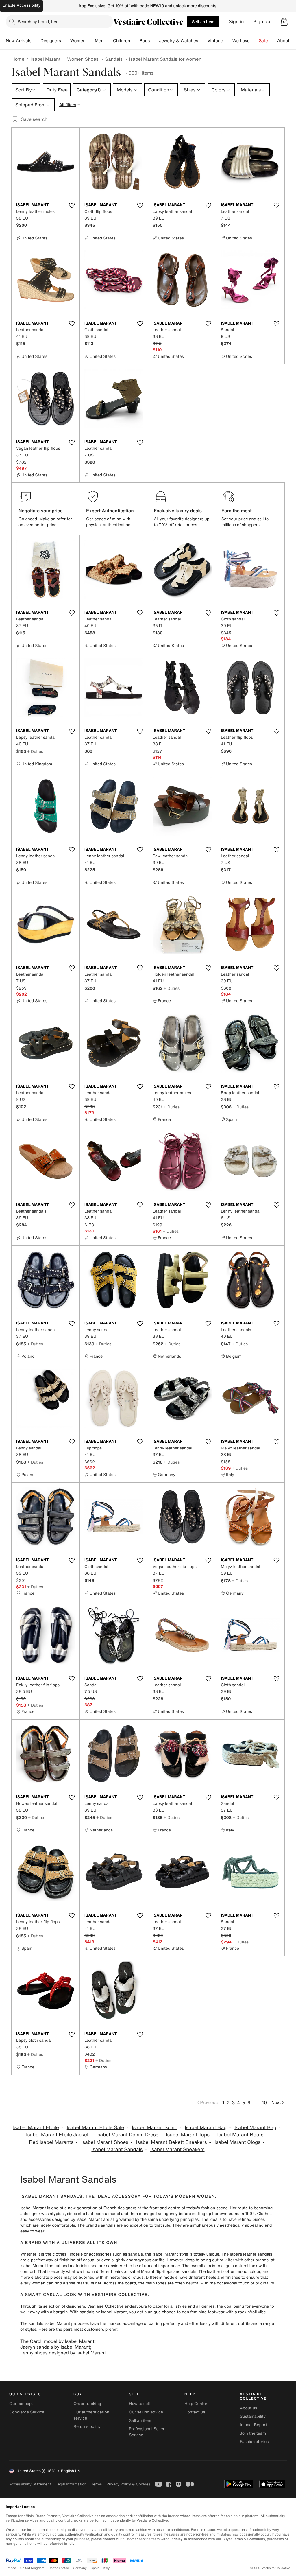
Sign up (262, 22)
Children (122, 41)
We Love (241, 41)
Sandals (114, 59)
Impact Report (254, 2425)
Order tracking (87, 2404)
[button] (284, 22)
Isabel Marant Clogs (237, 2142)
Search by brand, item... (40, 22)
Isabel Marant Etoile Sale (96, 2128)
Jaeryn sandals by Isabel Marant (55, 2347)
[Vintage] (228, 41)
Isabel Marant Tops (188, 2135)
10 (264, 2103)
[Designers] (66, 41)
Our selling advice (146, 2412)
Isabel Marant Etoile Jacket (57, 2135)
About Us (287, 41)
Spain (95, 2568)
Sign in (236, 22)
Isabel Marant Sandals (117, 2150)
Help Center (196, 2404)
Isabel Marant (46, 59)
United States (59, 2568)
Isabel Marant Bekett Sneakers (172, 2142)
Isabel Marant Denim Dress (127, 2135)
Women (78, 41)
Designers (51, 41)
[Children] (135, 41)
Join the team (253, 2433)
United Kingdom (32, 2568)
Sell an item (203, 22)
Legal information (71, 2484)
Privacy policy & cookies (128, 2484)
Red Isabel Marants (51, 2142)
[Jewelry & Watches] (203, 41)
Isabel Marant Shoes (105, 2142)
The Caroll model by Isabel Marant (57, 2341)
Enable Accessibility (21, 5)
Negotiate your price (41, 511)
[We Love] (254, 41)
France (11, 2568)
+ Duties (35, 751)
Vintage (215, 41)
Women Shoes (83, 59)
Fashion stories (254, 2442)
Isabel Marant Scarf (154, 2128)
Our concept (21, 2404)
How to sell (139, 2404)
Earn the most (237, 511)
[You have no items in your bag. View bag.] (284, 22)
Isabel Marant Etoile (36, 2128)
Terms (96, 2484)
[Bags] (154, 41)
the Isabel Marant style (167, 2254)
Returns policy (87, 2427)
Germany (80, 2568)
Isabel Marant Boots (240, 2135)
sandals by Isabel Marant (103, 2312)
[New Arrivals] (36, 41)
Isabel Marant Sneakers (177, 2150)
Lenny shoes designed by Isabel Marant (63, 2353)
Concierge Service (27, 2412)
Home (18, 59)
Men (99, 41)
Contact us (195, 2412)
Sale (263, 41)
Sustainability (253, 2416)
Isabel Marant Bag (206, 2128)
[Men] (108, 41)
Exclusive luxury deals (178, 511)
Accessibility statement (30, 2484)
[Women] (90, 41)
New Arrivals (18, 41)
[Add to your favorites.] (72, 205)
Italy (107, 2568)
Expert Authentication (110, 511)
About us (248, 2408)
